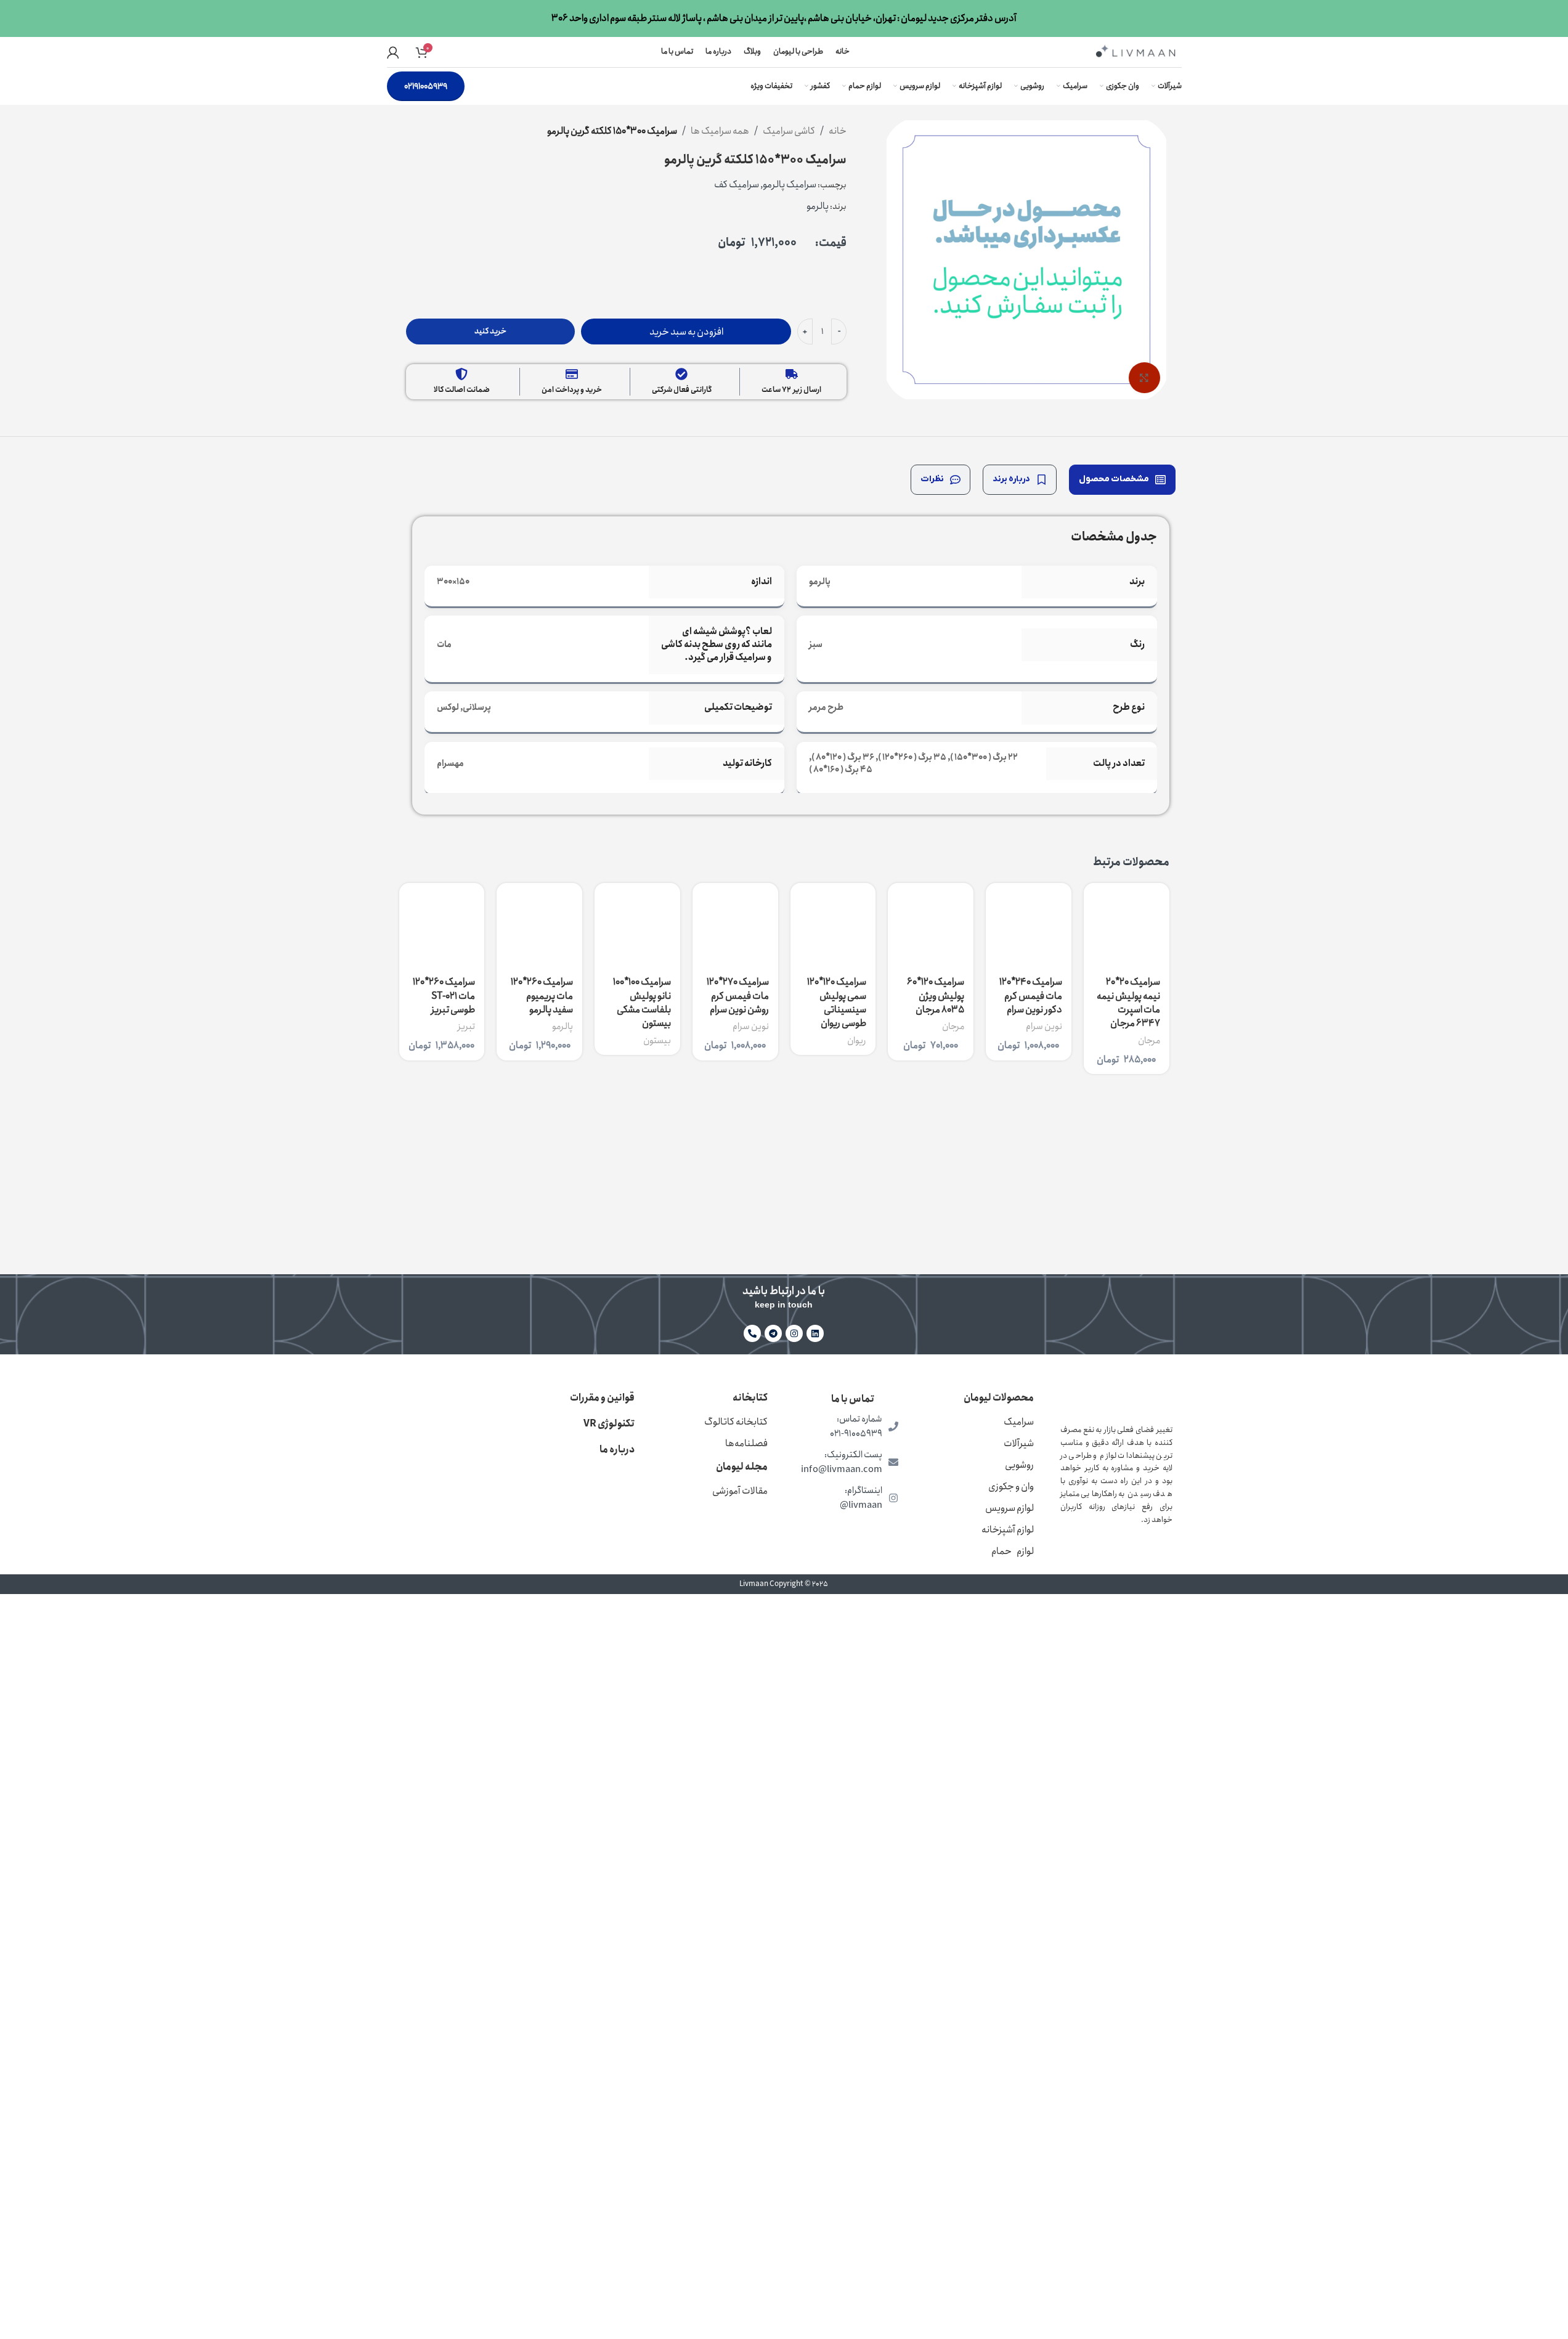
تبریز (466, 1027)
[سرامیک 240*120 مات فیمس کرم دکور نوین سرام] (1029, 926)
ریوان (857, 1041)
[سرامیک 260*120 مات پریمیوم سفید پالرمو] (539, 926)
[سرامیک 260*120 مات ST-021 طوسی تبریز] (442, 926)
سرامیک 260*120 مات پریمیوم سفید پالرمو (542, 996)
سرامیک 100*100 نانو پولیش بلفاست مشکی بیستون (642, 1003)
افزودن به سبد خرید (686, 332)
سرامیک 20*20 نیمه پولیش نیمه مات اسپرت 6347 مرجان (1128, 1003)
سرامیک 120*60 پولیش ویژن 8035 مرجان (936, 996)
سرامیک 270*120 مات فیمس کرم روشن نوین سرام (738, 996)
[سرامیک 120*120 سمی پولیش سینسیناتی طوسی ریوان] (833, 926)
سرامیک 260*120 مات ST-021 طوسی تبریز (444, 996)
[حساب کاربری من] (393, 52)
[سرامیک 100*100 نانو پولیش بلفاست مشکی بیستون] (637, 926)
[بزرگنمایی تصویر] (1144, 378)
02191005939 (426, 86)
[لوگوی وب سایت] (1135, 51)
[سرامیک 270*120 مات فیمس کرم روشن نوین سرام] (735, 926)
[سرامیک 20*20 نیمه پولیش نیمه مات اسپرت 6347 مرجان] (1127, 926)
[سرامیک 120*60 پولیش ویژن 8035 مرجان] (931, 926)
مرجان (1149, 1041)
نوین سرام (1044, 1027)
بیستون (657, 1041)
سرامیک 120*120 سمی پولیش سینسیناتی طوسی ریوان (837, 1003)
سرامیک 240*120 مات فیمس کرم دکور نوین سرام (1031, 996)
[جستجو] (440, 52)
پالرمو (563, 1027)
